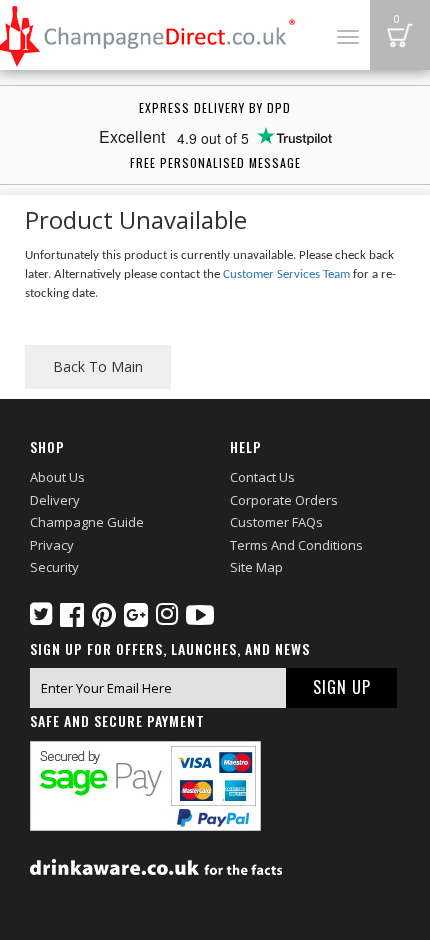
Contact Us (262, 477)
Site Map (256, 567)
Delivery (55, 500)
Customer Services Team (286, 274)
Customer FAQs (276, 522)
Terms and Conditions (296, 545)
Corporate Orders (284, 500)
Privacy (52, 545)
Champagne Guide (87, 522)
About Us (57, 477)
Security (54, 567)
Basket (400, 35)
